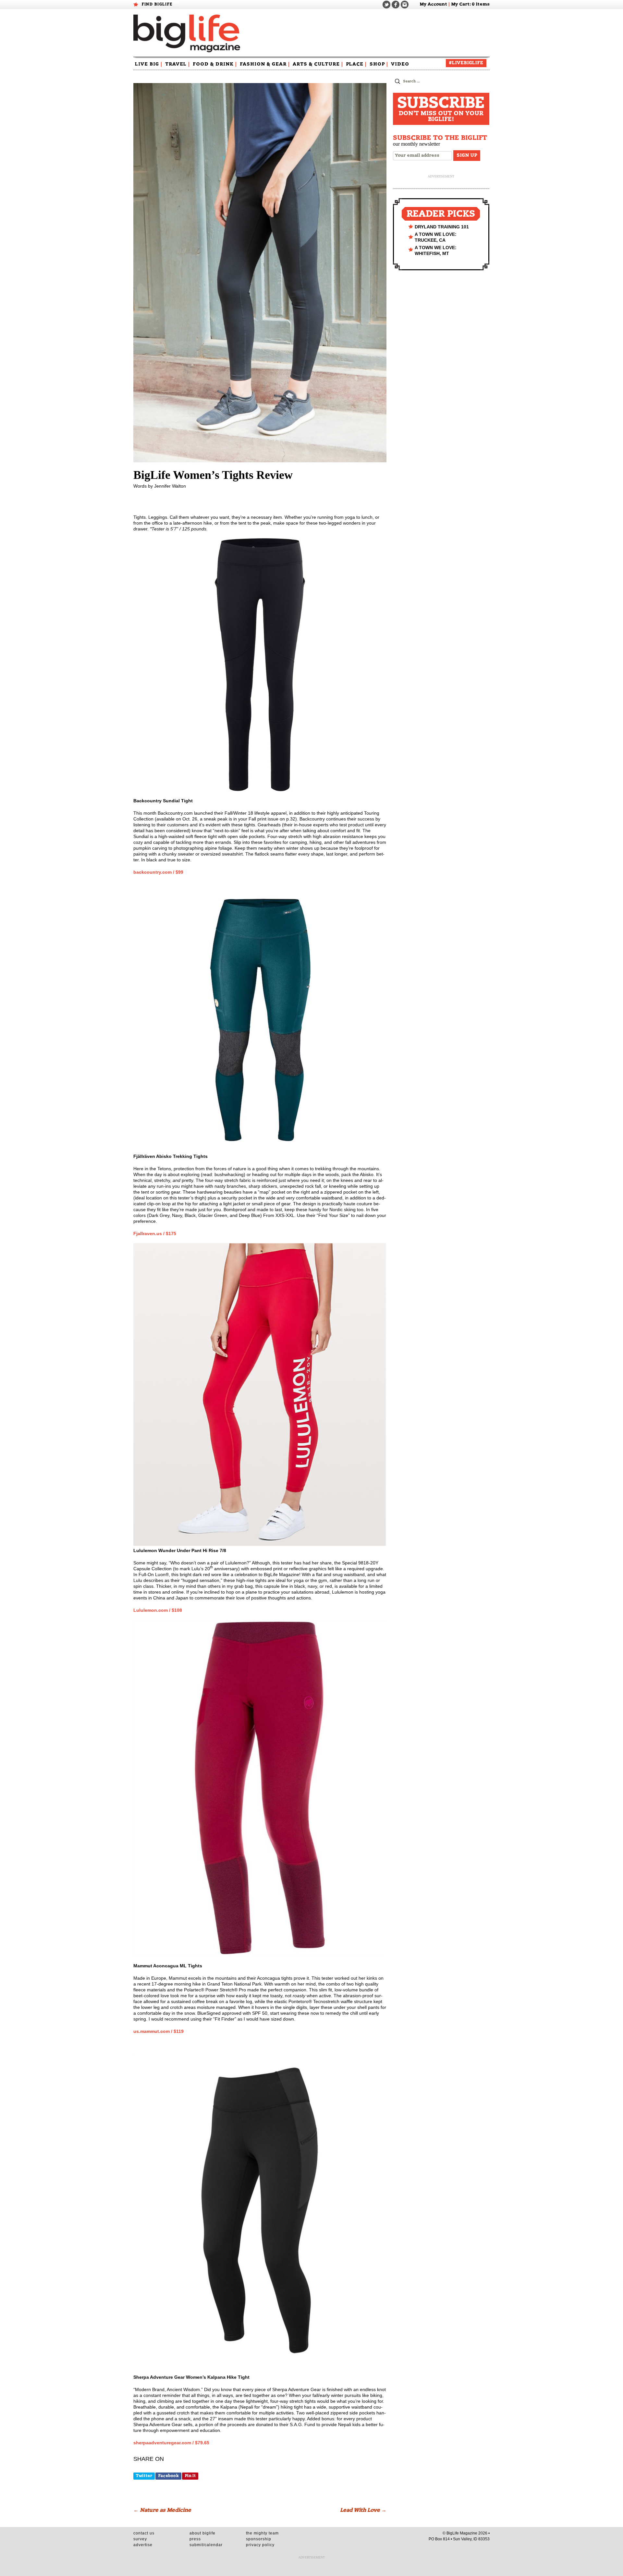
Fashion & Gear (265, 64)
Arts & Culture (318, 64)
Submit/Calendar (206, 2545)
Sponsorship (259, 2539)
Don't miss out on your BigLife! (441, 109)
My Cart (460, 4)
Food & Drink (215, 64)
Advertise (143, 2545)
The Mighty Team (262, 2533)
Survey (140, 2539)
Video (400, 64)
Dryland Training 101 (442, 227)
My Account (433, 4)
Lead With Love (363, 2510)
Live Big (149, 64)
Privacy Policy (260, 2545)
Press (195, 2539)
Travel (177, 64)
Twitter (144, 2476)
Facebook (168, 2476)
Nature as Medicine (162, 2510)
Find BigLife (157, 4)
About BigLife (202, 2533)
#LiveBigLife (466, 63)
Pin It (190, 2476)
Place (356, 64)
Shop (379, 64)
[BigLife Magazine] (188, 33)
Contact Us (144, 2533)
